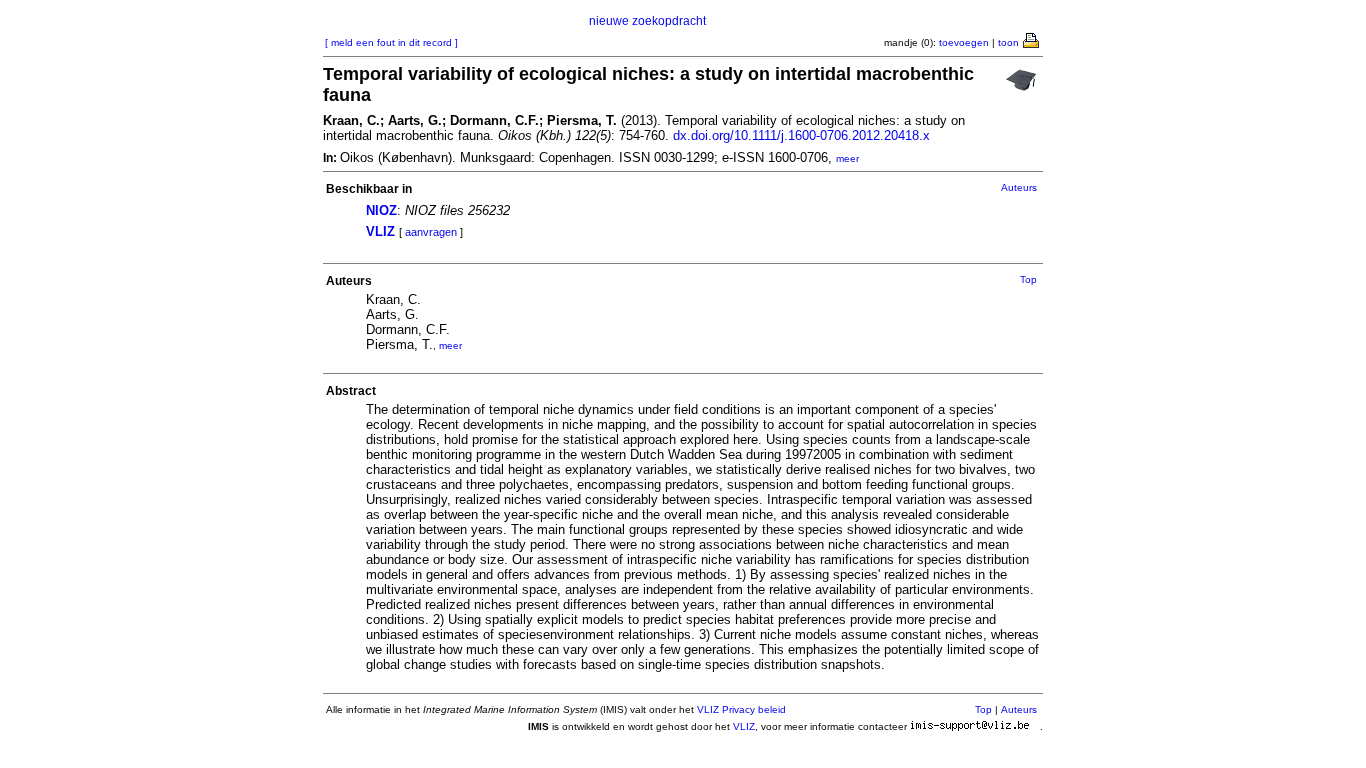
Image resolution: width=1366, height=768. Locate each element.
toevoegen (964, 42)
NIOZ (381, 210)
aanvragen (431, 232)
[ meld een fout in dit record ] (391, 42)
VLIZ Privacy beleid (741, 709)
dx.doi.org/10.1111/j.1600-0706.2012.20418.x (801, 135)
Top (1028, 279)
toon (1008, 42)
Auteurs (1019, 187)
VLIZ (380, 231)
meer (847, 158)
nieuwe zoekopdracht (647, 21)
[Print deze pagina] (1032, 39)
